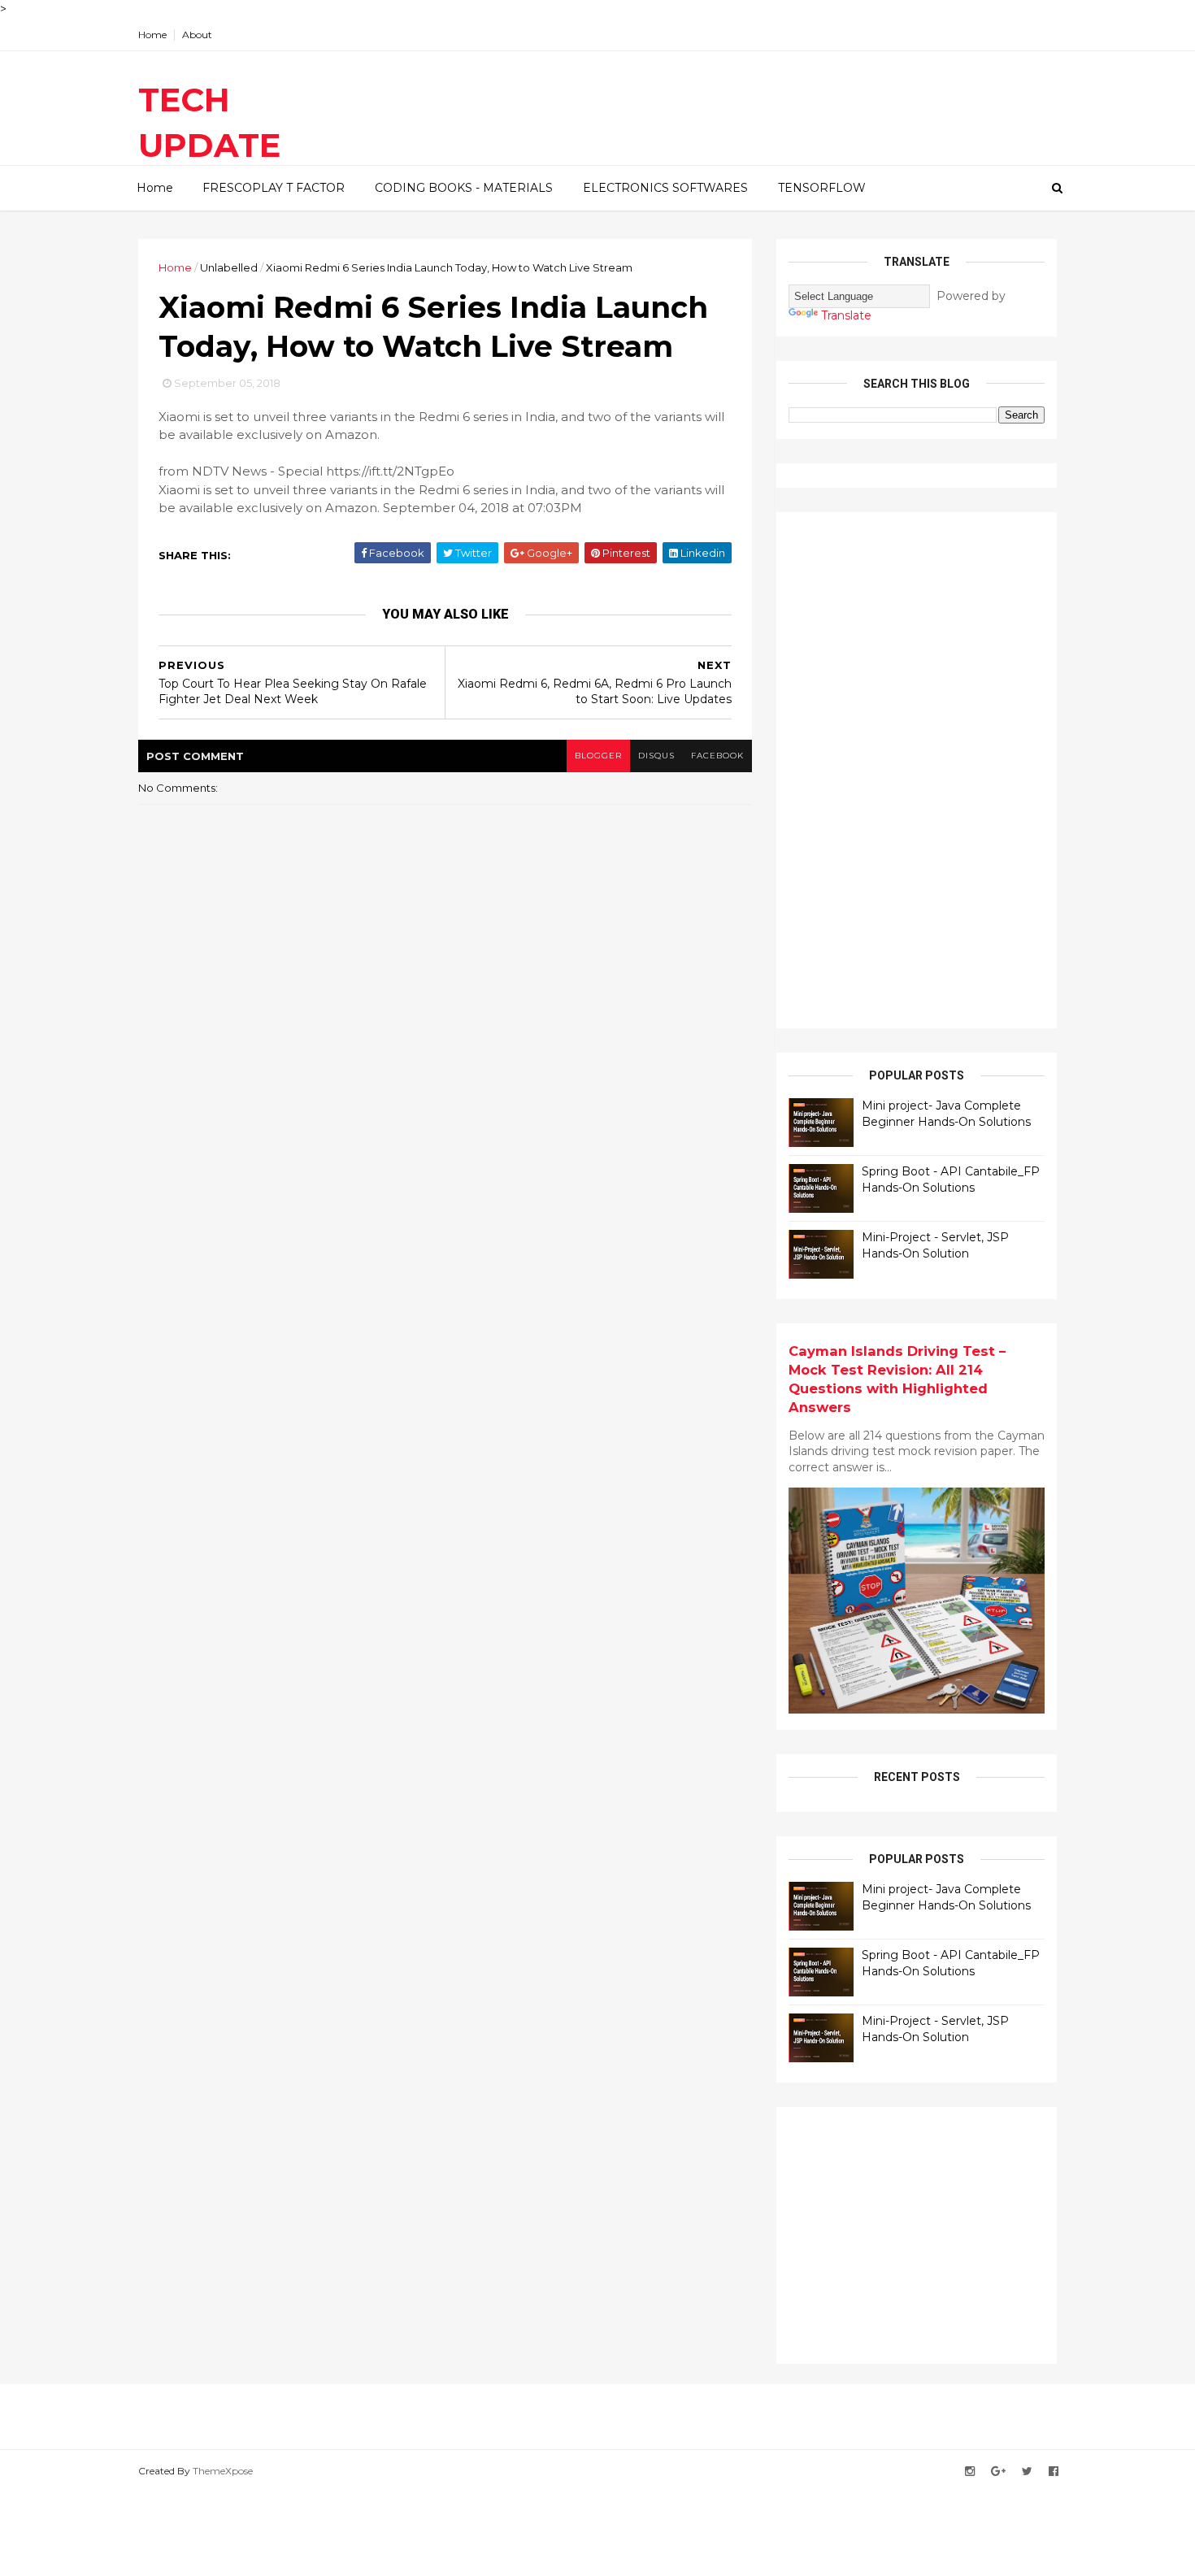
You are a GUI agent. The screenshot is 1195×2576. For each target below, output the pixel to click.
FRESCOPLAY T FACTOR (274, 188)
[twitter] (1027, 2472)
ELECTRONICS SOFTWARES (665, 188)
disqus (656, 756)
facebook (717, 756)
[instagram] (970, 2472)
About (197, 35)
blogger (598, 756)
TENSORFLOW (822, 188)
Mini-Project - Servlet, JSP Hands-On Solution (935, 1245)
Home (152, 35)
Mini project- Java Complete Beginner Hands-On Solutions (946, 1114)
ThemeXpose (223, 2471)
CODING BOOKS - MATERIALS (464, 188)
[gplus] (998, 2472)
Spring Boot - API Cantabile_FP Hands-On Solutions (951, 1179)
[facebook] (1054, 2472)
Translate (846, 315)
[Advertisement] (910, 768)
